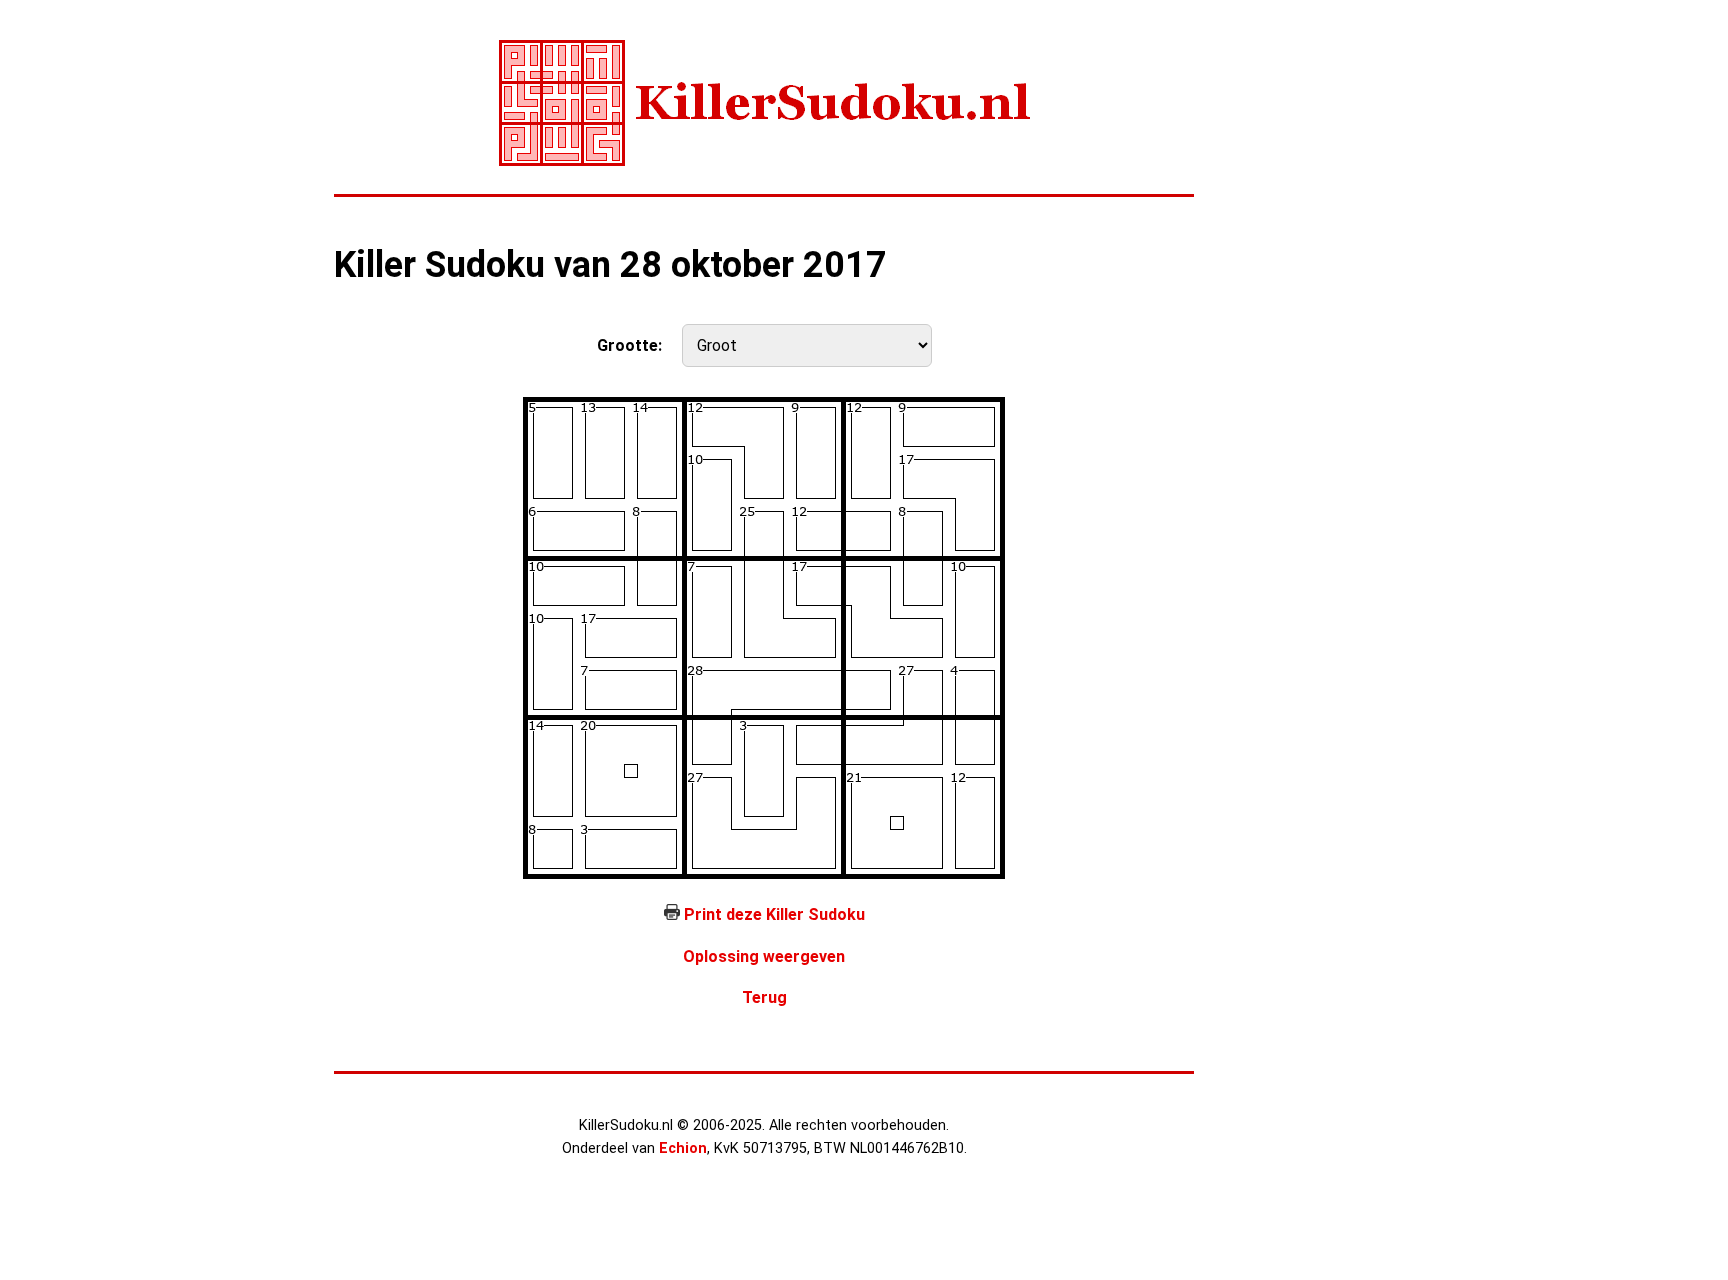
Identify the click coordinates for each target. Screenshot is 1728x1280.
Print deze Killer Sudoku (774, 914)
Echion (683, 1148)
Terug (764, 997)
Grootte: (629, 345)
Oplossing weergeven (764, 956)
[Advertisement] (1314, 340)
